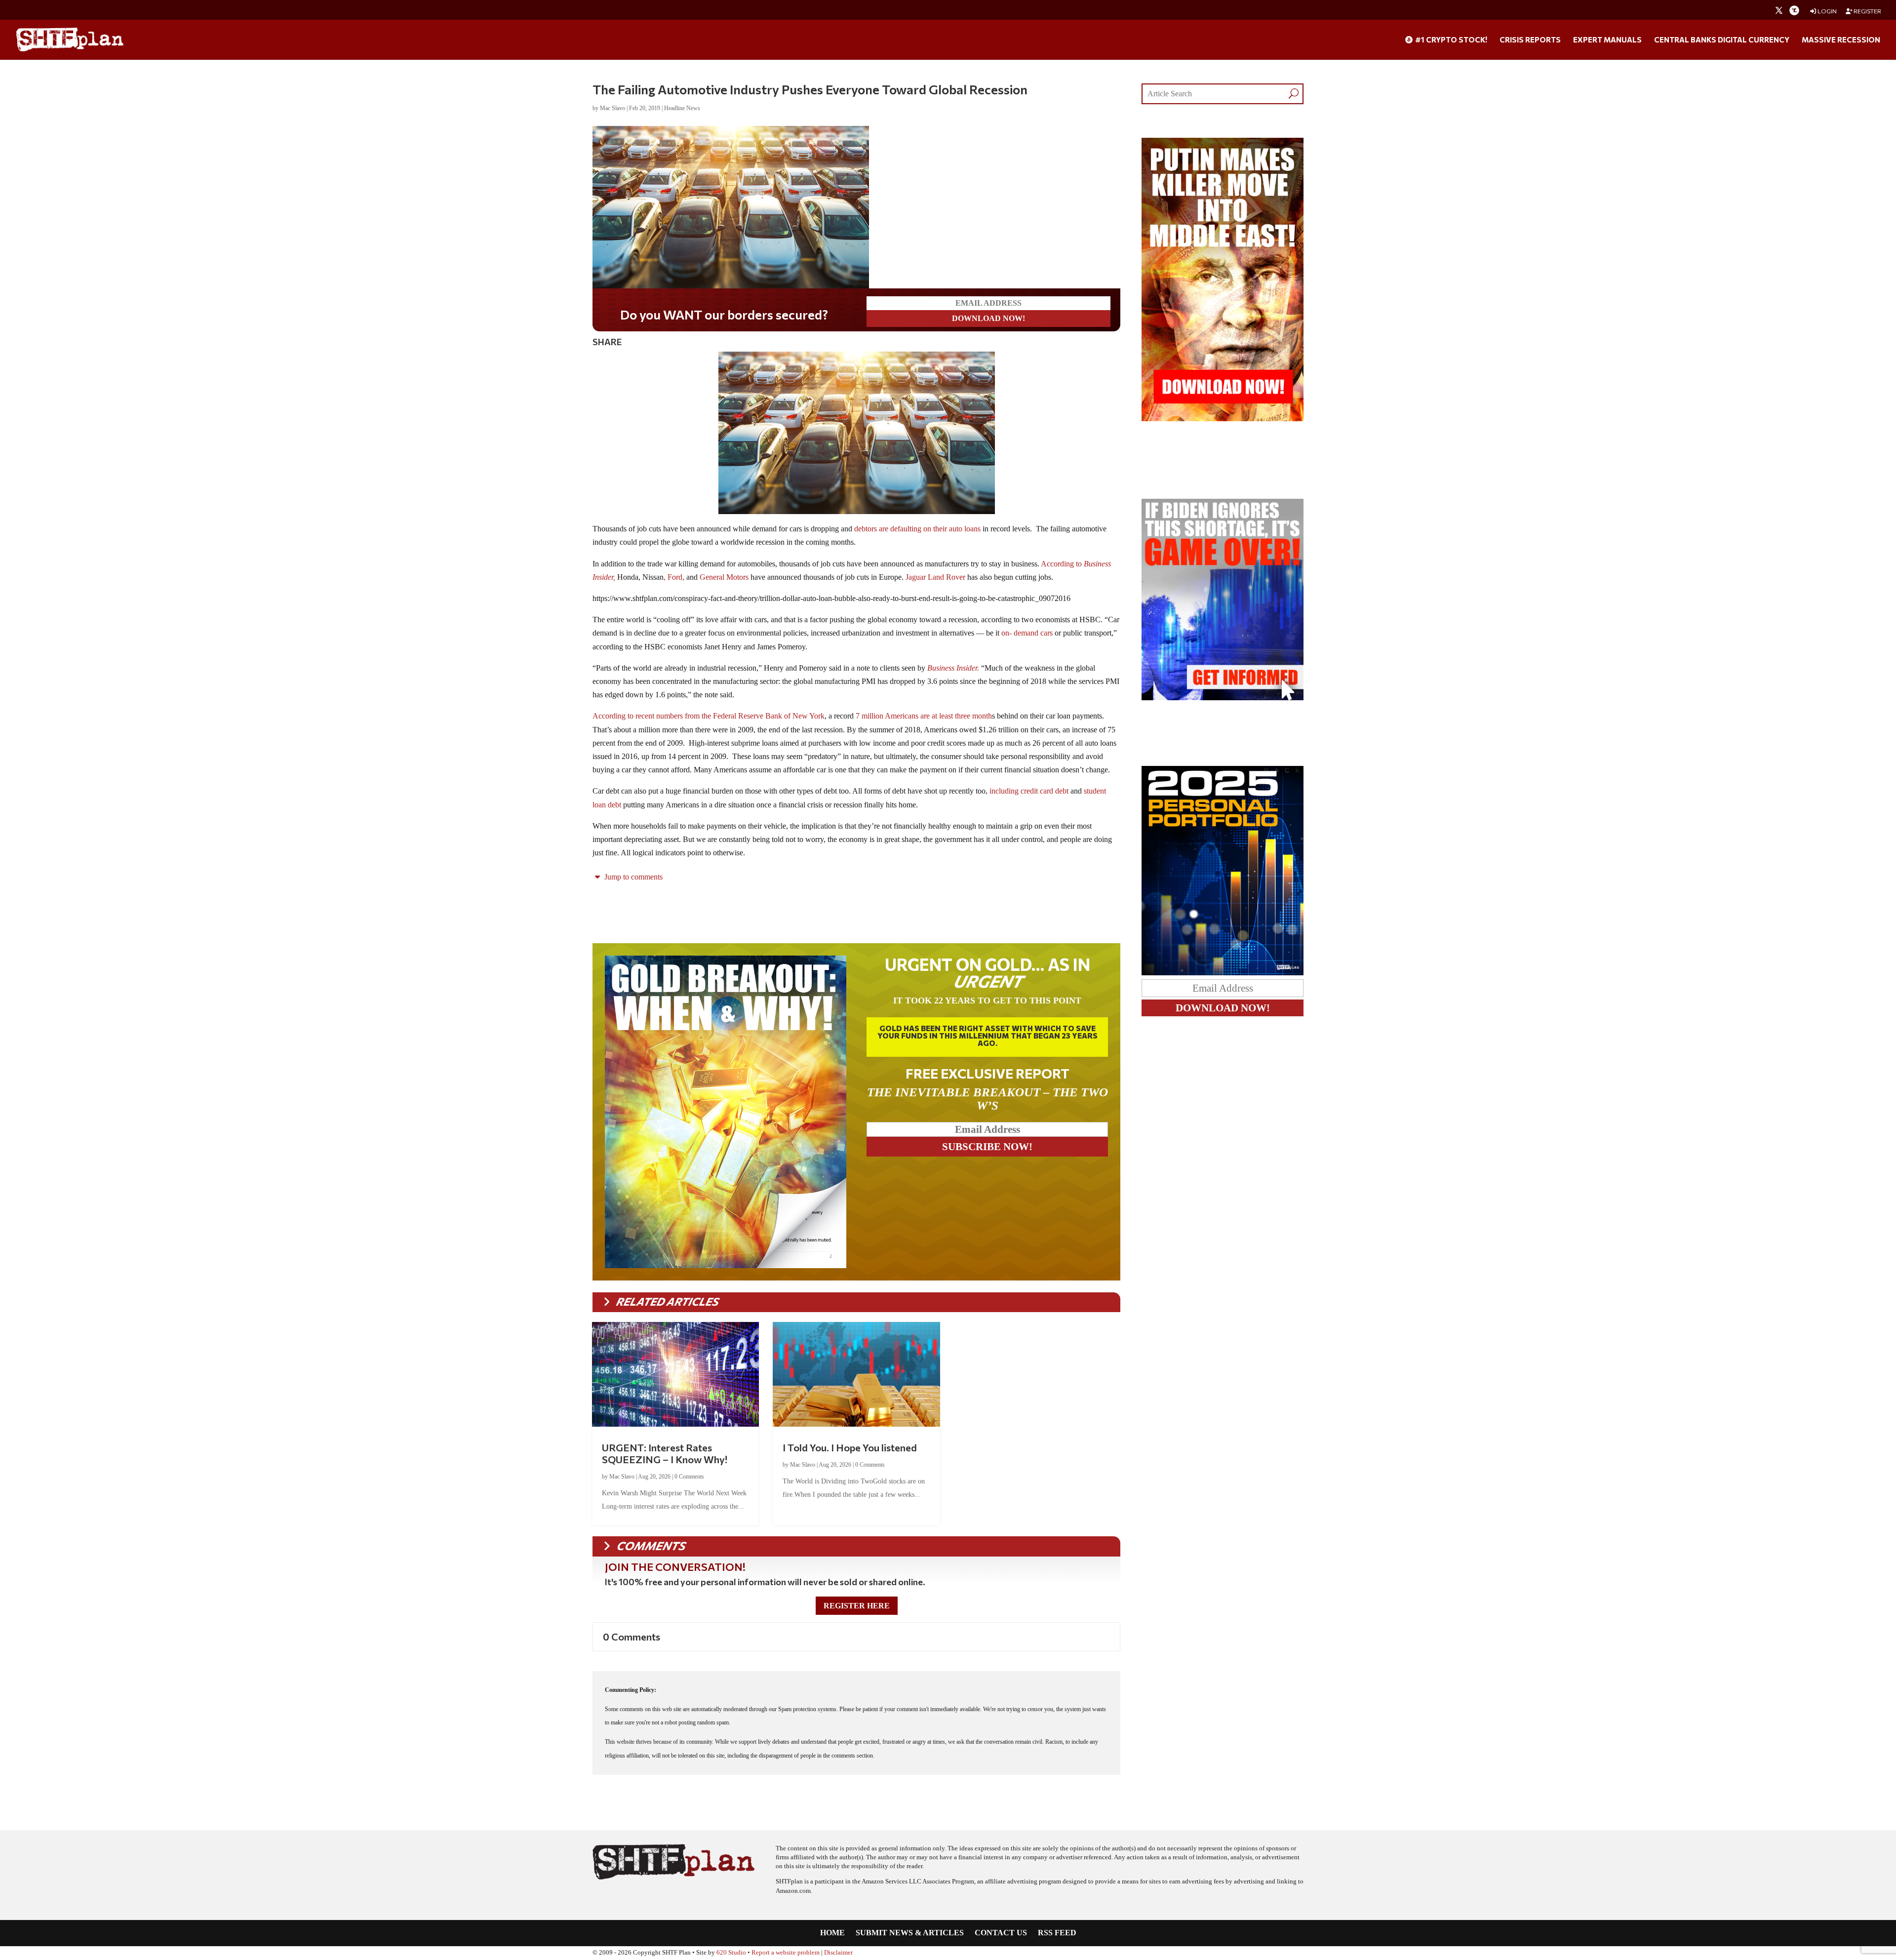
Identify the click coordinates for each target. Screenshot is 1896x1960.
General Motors (724, 577)
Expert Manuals (1607, 40)
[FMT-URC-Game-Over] (1223, 698)
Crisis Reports (1530, 40)
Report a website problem (786, 1953)
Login (1827, 11)
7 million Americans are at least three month (924, 716)
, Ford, (674, 577)
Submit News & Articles (910, 1933)
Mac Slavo (612, 108)
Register (1867, 11)
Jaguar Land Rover (935, 577)
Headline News (682, 108)
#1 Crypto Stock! (1450, 40)
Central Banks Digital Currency (1722, 40)
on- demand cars (1027, 633)
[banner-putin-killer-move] (1223, 419)
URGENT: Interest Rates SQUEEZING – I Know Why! (665, 1453)
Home (832, 1933)
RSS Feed (1057, 1933)
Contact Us (1001, 1933)
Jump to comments (632, 877)
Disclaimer (838, 1953)
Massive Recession (1841, 40)
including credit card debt (1029, 791)
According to (1062, 564)
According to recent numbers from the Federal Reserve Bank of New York (709, 716)
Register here (857, 1606)
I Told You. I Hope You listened (850, 1447)
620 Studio (731, 1953)
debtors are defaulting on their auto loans (917, 529)
